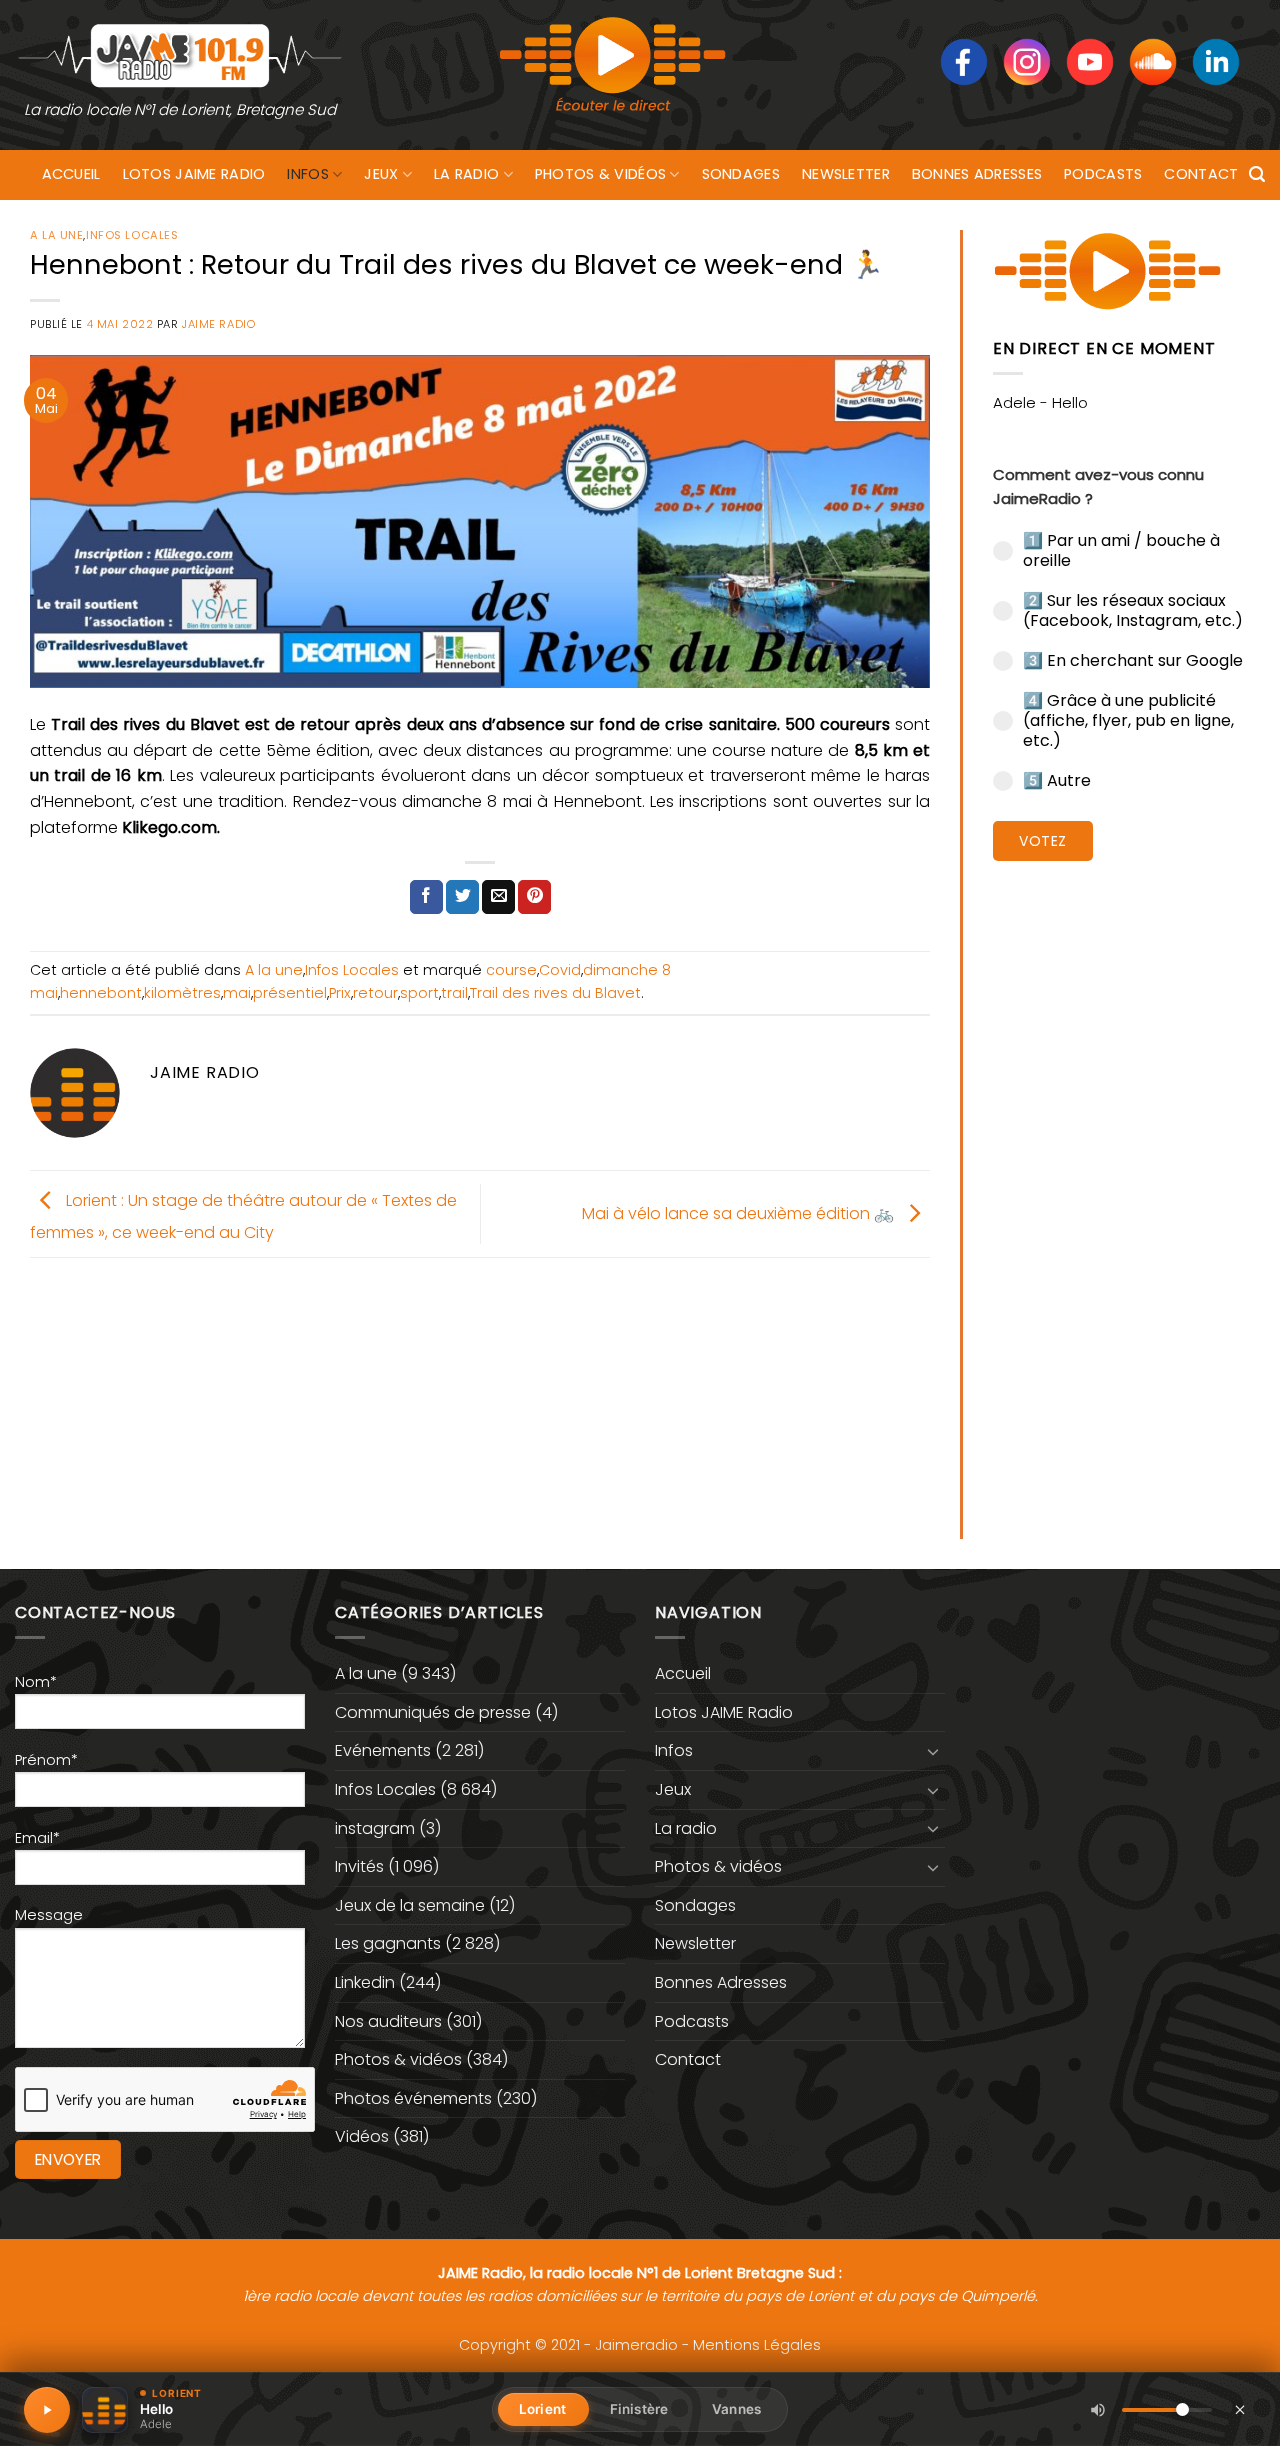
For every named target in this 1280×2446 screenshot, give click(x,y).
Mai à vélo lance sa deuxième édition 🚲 (740, 1212)
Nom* (36, 1682)
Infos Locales (132, 235)
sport (419, 993)
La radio (466, 174)
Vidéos (362, 2136)
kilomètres (182, 993)
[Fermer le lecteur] (1240, 2409)
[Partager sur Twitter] (462, 897)
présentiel (290, 993)
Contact (1201, 174)
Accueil (71, 174)
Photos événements (413, 2098)
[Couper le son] (1098, 2410)
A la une (56, 235)
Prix (340, 993)
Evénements (383, 1750)
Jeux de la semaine (410, 1905)
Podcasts (1103, 174)
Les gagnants (388, 1943)
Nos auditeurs (388, 2021)
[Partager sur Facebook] (426, 897)
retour (375, 993)
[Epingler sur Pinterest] (534, 897)
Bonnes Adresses (977, 174)
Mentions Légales (757, 2345)
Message (49, 1915)
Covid (560, 970)
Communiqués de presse (433, 1712)
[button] (1257, 174)
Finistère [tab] (639, 2409)
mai (237, 993)
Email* (37, 1838)
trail (454, 993)
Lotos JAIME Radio (194, 174)
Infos (307, 174)
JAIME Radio (218, 324)
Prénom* (46, 1760)
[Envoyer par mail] (498, 897)
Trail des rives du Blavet (555, 993)
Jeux (381, 174)
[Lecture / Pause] (47, 2410)
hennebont (101, 993)
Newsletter (846, 174)
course (511, 970)
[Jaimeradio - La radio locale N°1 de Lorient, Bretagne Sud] (180, 54)
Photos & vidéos (600, 174)
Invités (359, 1866)
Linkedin (365, 1982)
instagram (375, 1828)
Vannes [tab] (736, 2409)
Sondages (741, 174)
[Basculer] (933, 1751)
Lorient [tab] (542, 2409)
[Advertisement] (1121, 1185)
